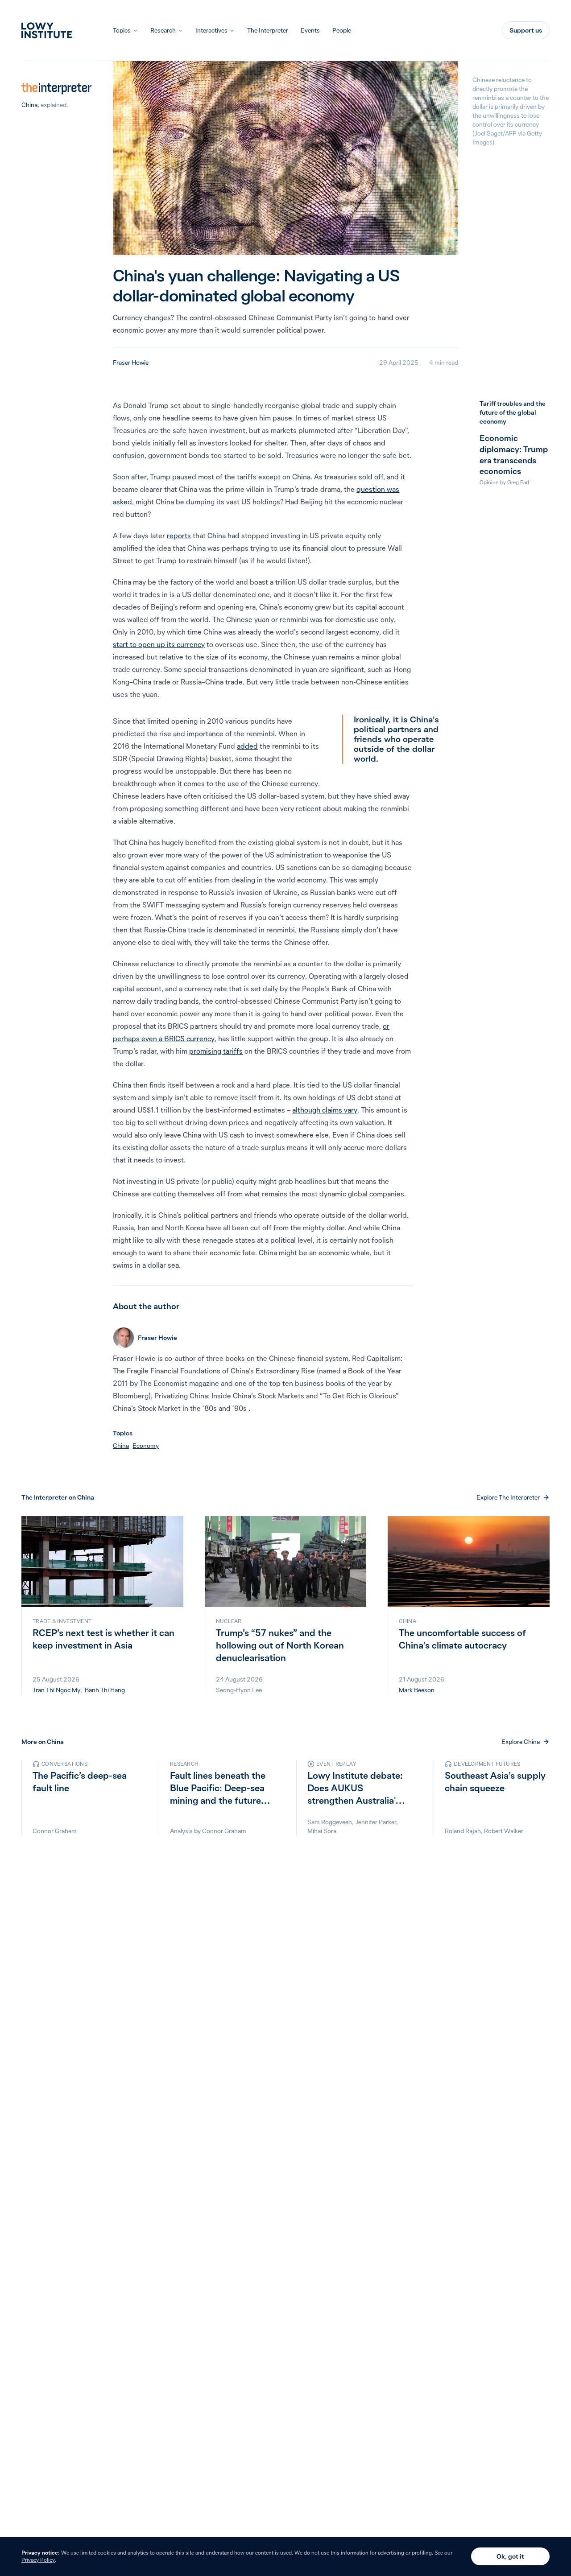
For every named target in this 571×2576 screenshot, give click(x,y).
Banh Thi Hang (105, 1690)
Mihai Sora (322, 1831)
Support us (526, 30)
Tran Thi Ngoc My (56, 1690)
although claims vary (325, 1110)
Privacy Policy (38, 2560)
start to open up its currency (159, 644)
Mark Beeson (417, 1690)
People (342, 30)
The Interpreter (268, 30)
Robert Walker (504, 1831)
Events (310, 30)
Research (163, 30)
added (247, 746)
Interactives (211, 30)
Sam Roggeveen (330, 1822)
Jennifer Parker (376, 1822)
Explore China (521, 1742)
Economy (146, 1446)
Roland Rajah (463, 1831)
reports (179, 536)
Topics (122, 30)
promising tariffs (216, 1051)
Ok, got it (510, 2556)
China (29, 105)
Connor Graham (55, 1831)
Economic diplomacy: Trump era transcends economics (514, 455)
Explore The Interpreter (508, 1497)
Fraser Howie (131, 363)
